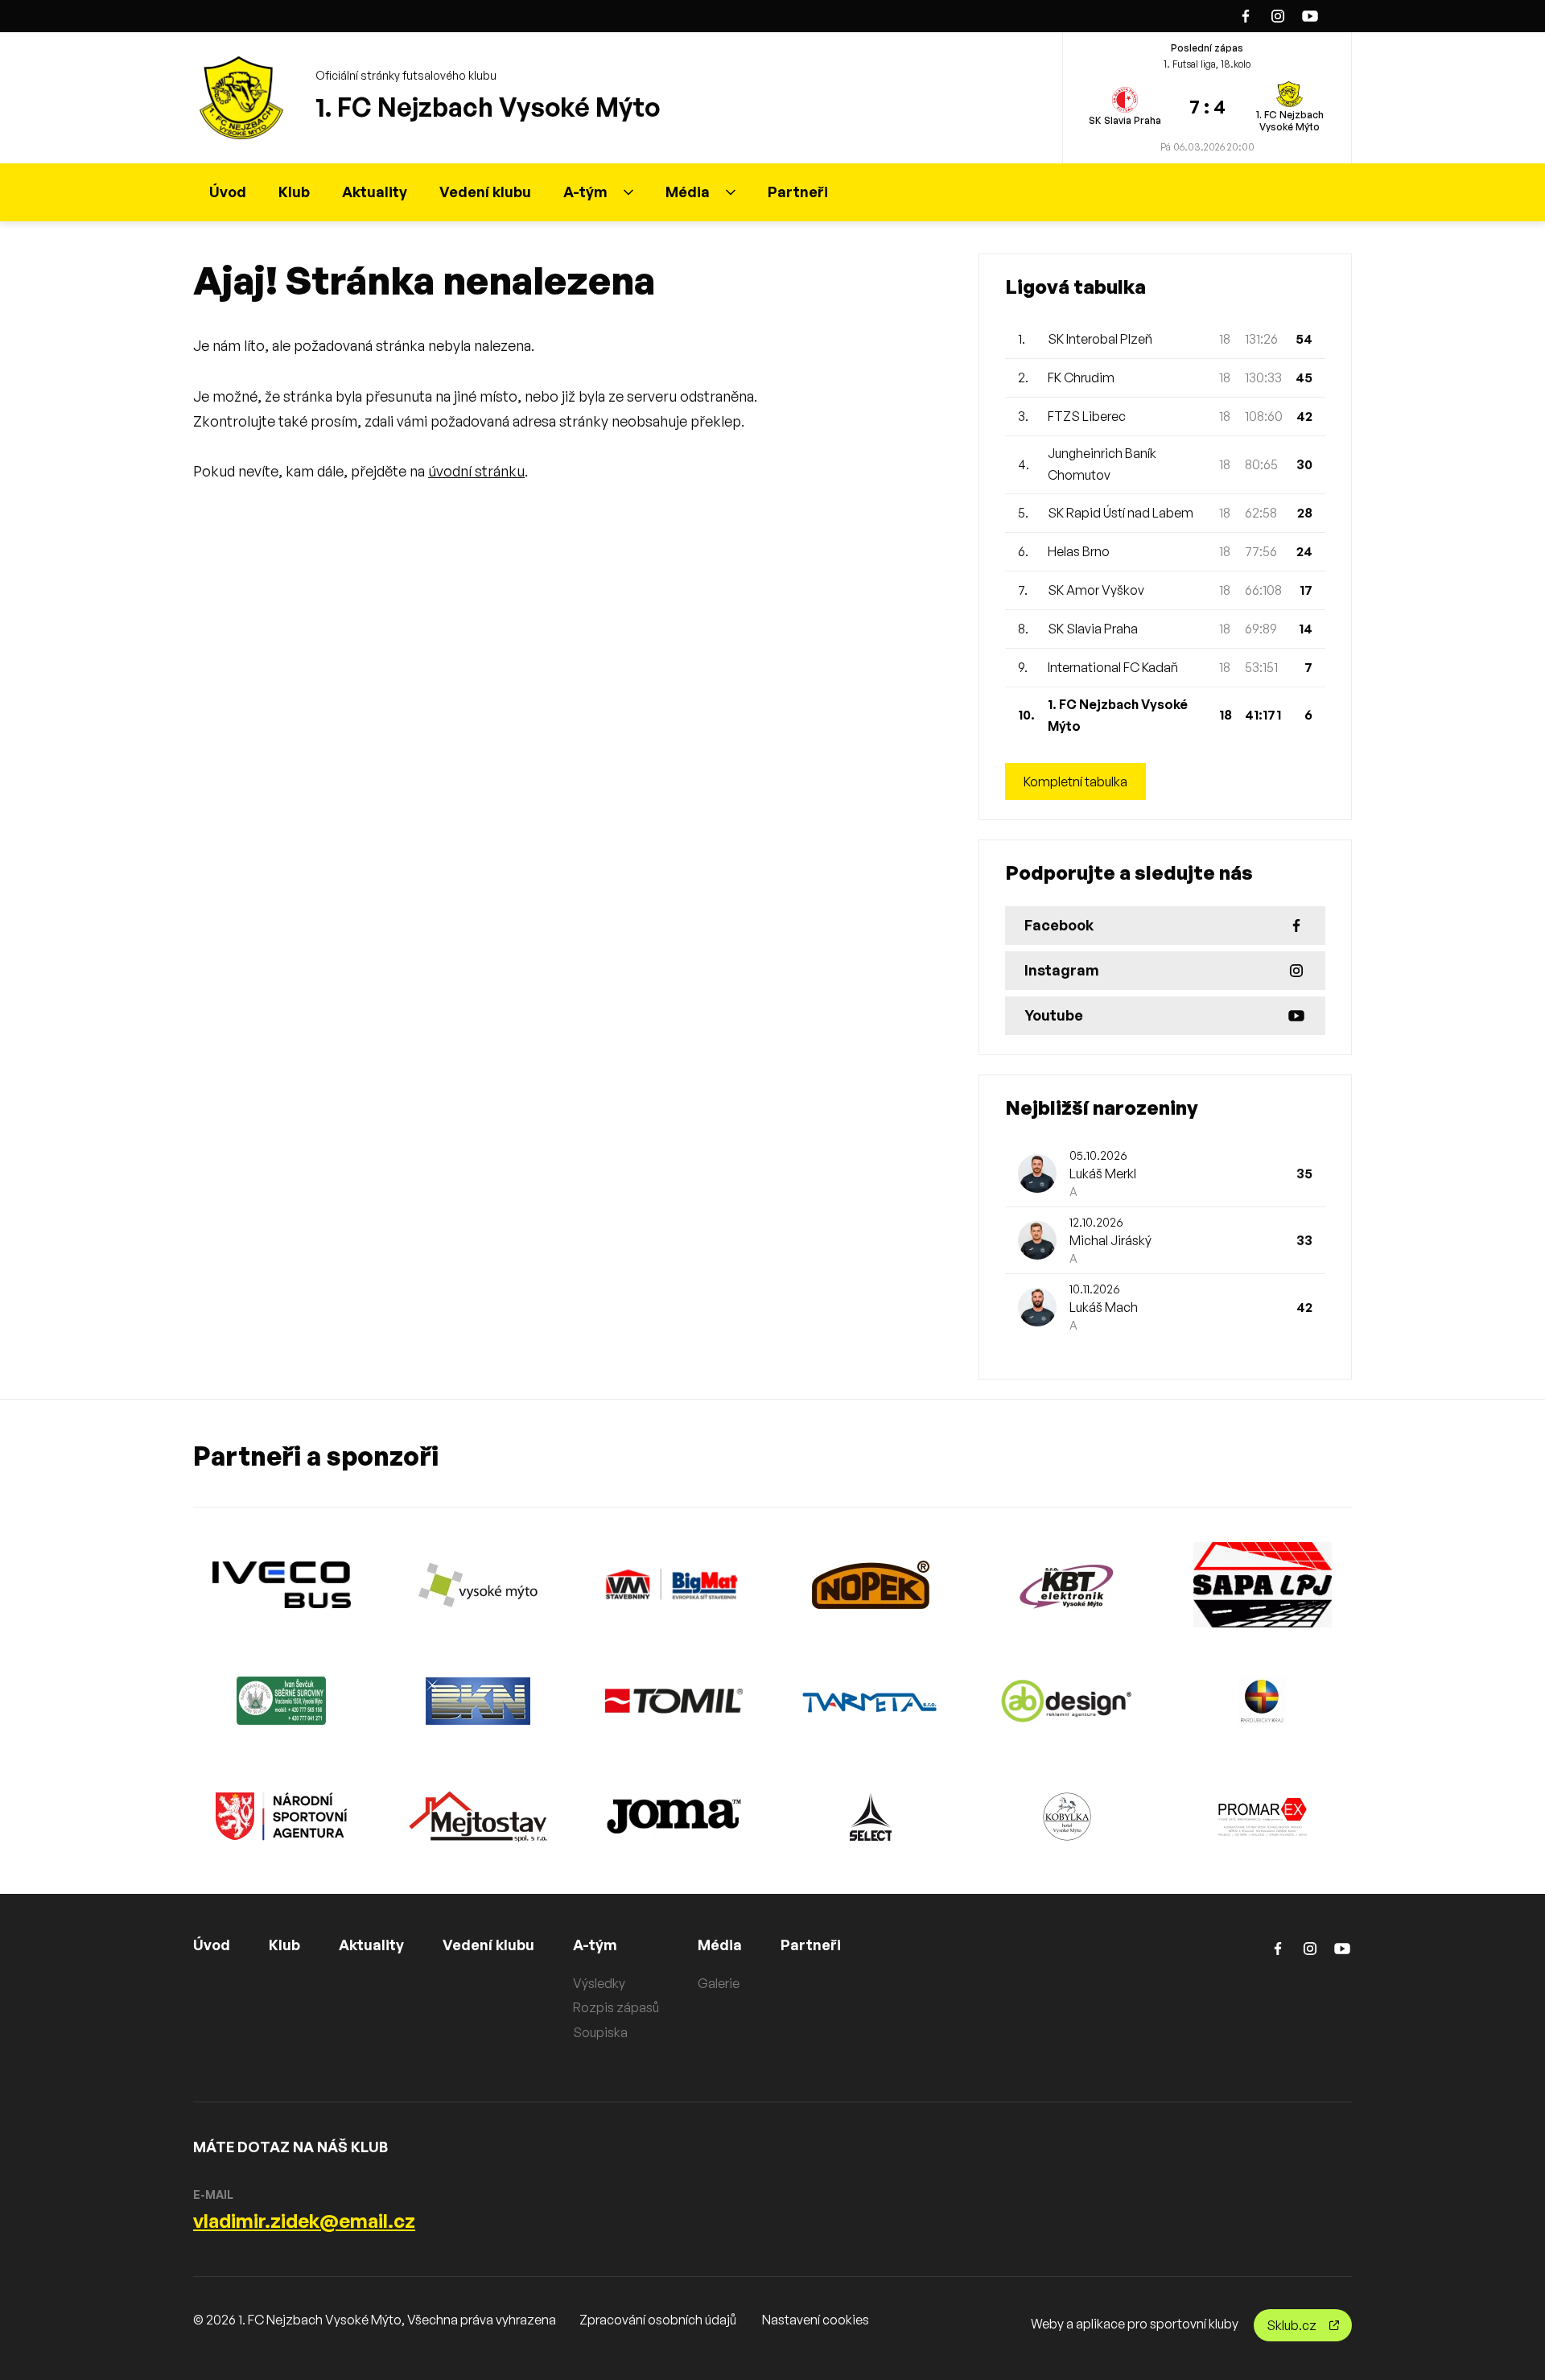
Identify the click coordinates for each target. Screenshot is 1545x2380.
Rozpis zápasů (616, 2007)
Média (688, 192)
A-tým (585, 192)
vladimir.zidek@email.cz (304, 2221)
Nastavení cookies (816, 2320)
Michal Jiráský (1110, 1240)
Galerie (719, 1983)
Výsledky (599, 1983)
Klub (294, 192)
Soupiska (600, 2032)
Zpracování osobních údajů (658, 2320)
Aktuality (375, 192)
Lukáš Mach (1104, 1307)
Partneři (798, 192)
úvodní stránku (476, 471)
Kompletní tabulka (1075, 782)
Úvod (228, 192)
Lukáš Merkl (1103, 1174)
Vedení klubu (485, 192)
